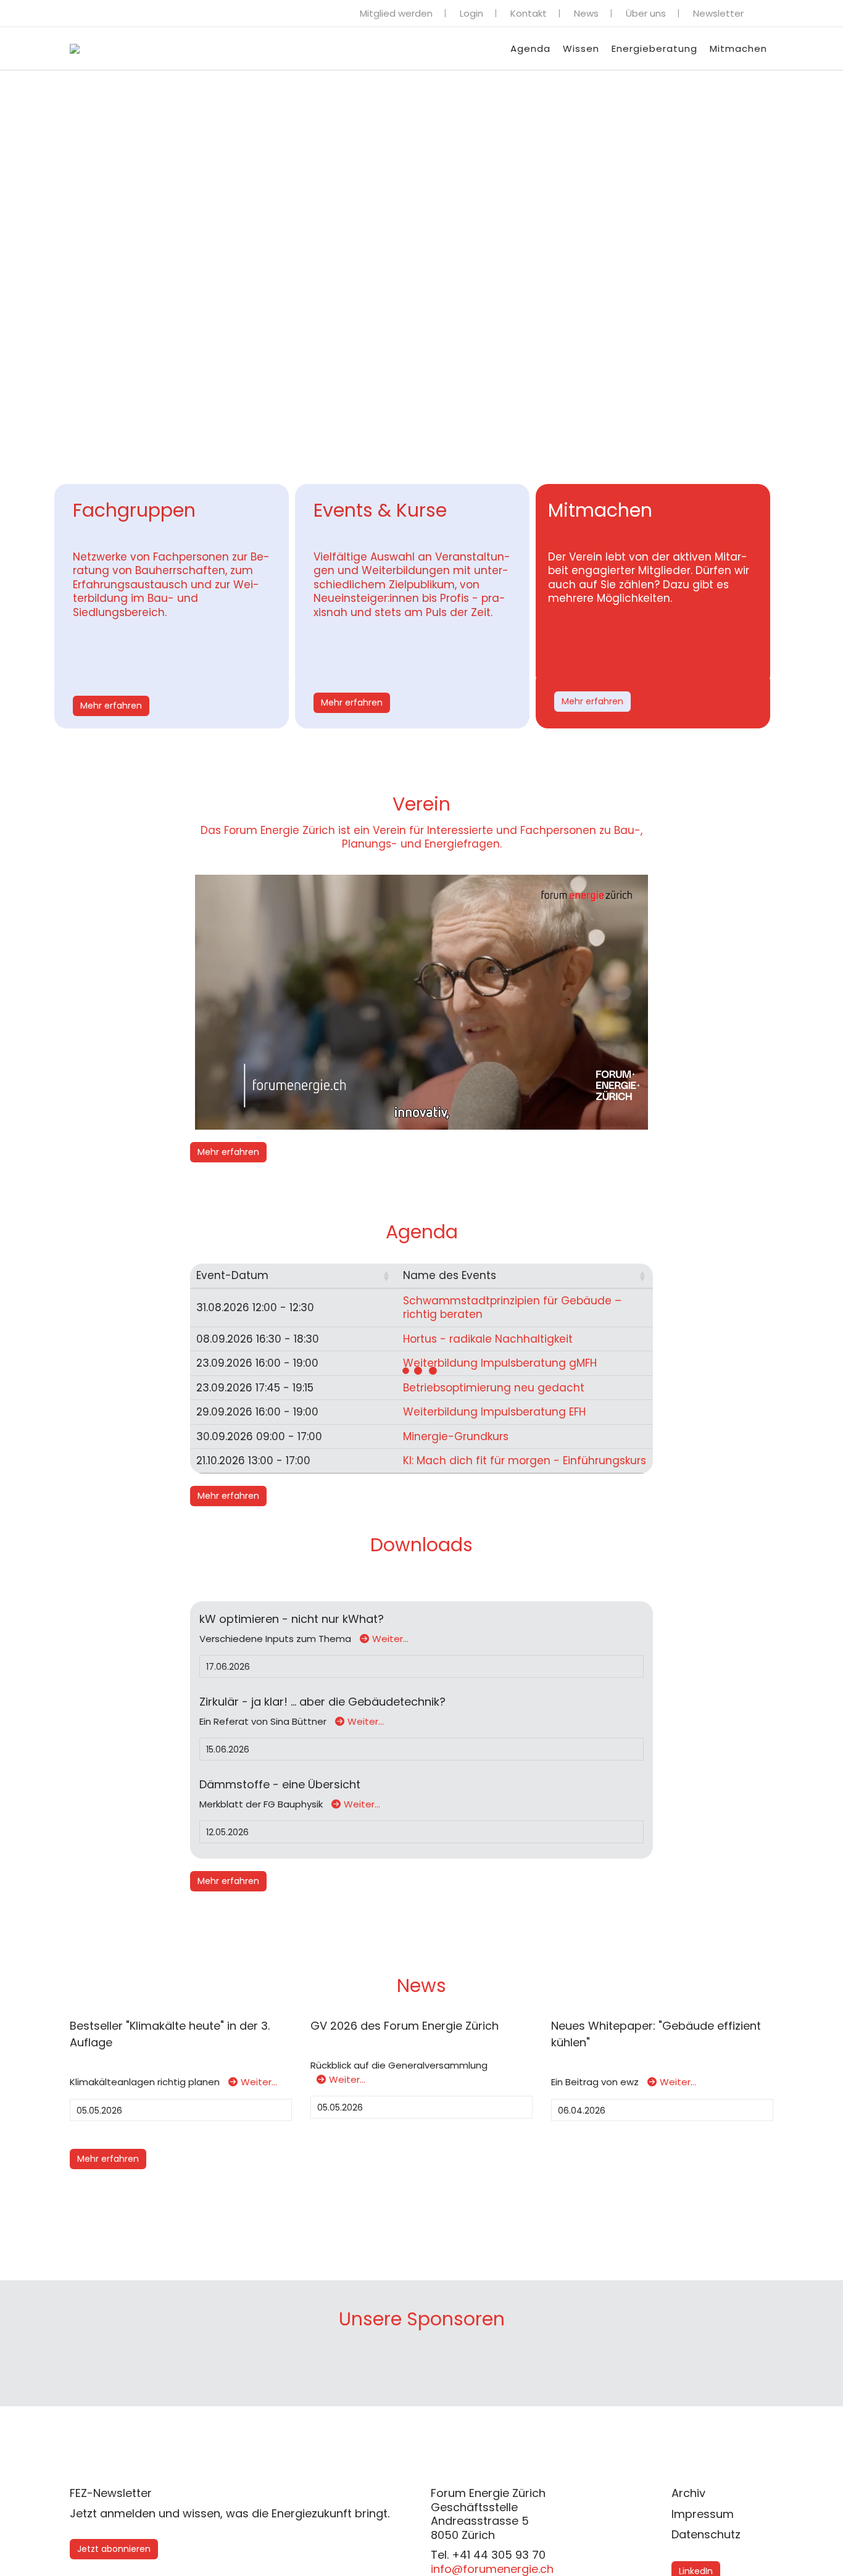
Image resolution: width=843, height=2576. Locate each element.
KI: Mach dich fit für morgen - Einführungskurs (525, 1461)
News (586, 13)
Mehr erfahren (111, 706)
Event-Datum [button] (232, 1275)
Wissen (581, 48)
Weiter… (390, 1639)
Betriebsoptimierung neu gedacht (494, 1388)
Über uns (646, 13)
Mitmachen (738, 48)
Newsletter (718, 13)
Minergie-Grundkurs (456, 1436)
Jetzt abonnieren (114, 2549)
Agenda (530, 48)
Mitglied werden (396, 13)
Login (471, 13)
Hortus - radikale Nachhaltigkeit (488, 1339)
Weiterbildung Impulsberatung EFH (494, 1412)
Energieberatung (654, 48)
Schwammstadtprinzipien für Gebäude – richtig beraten (512, 1308)
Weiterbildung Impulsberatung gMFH (500, 1363)
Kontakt (529, 13)
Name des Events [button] (450, 1275)
